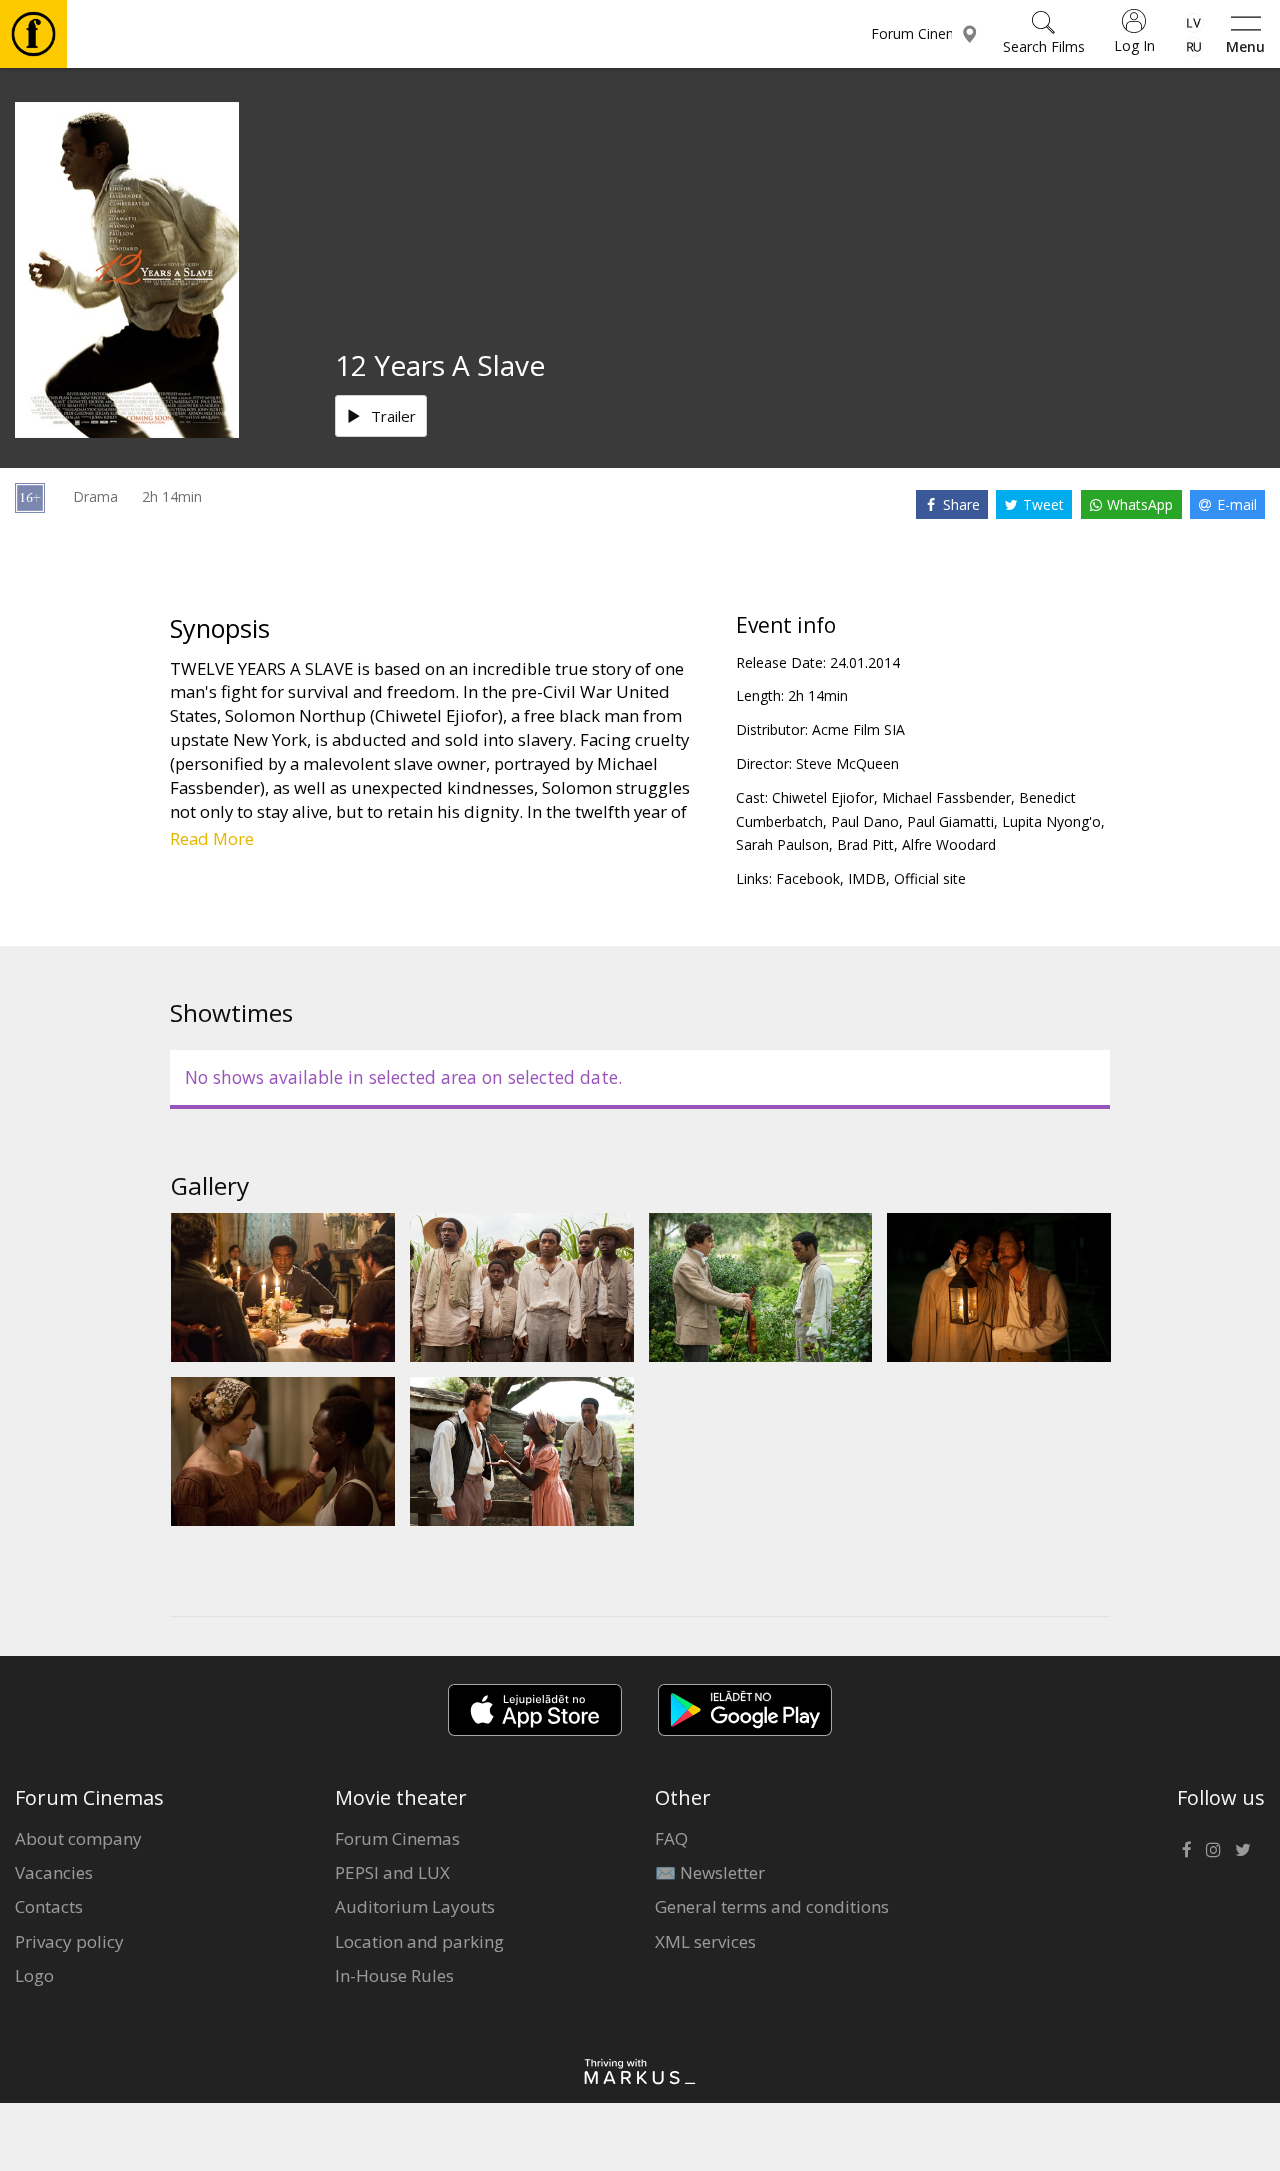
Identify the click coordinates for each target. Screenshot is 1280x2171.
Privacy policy (69, 1941)
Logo (34, 1975)
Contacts (49, 1906)
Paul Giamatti (950, 821)
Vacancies (54, 1872)
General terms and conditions (772, 1906)
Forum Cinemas (397, 1838)
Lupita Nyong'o (1051, 821)
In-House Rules (394, 1975)
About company (78, 1838)
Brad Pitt (865, 844)
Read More (212, 838)
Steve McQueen (847, 763)
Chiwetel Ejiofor (823, 797)
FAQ (671, 1838)
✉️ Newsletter (710, 1872)
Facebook (808, 878)
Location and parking (419, 1941)
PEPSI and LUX (392, 1872)
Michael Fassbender (946, 797)
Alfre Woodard (949, 844)
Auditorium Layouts (415, 1906)
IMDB (867, 878)
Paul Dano (865, 821)
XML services (705, 1941)
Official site (930, 878)
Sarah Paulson (782, 844)
